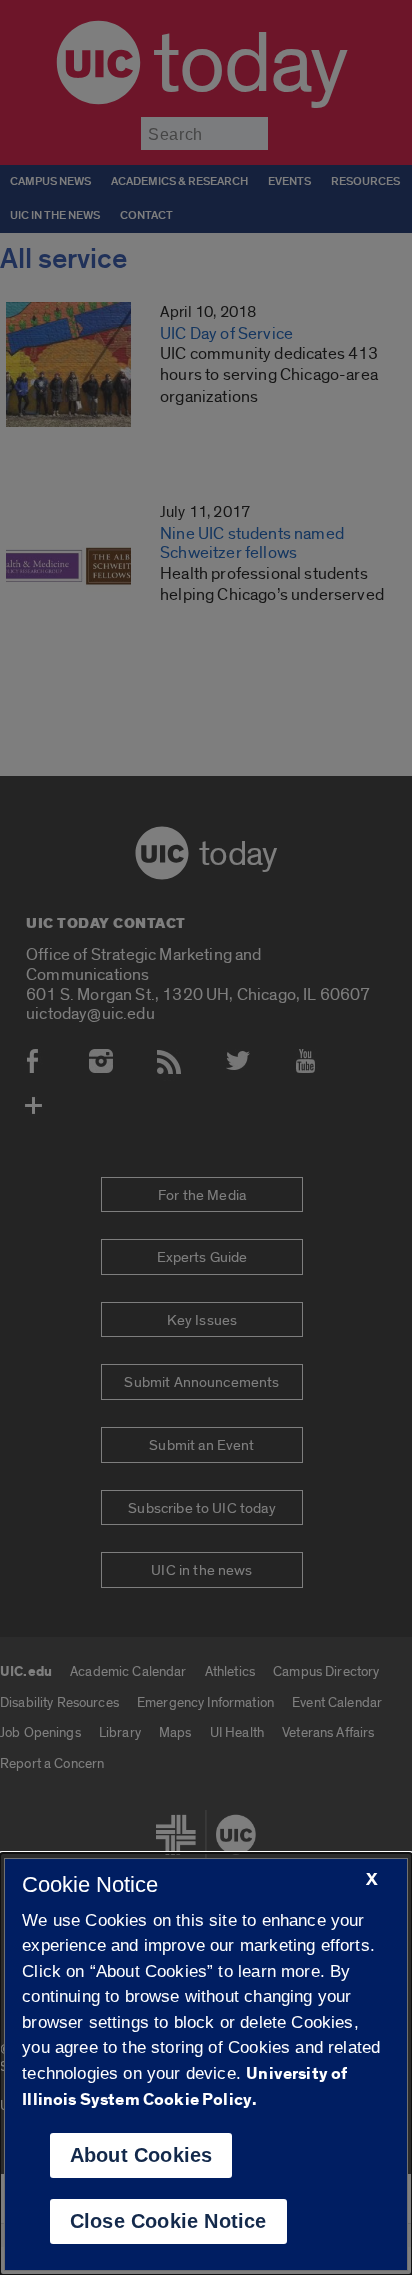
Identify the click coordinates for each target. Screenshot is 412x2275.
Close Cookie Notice (168, 2221)
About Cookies (141, 2155)
